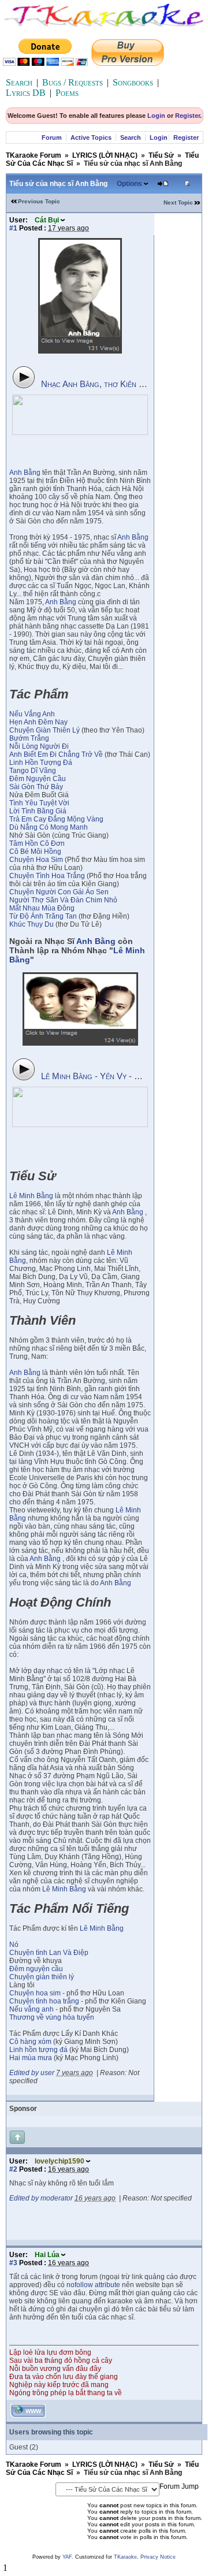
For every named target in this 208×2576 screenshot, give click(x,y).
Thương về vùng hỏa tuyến (52, 2017)
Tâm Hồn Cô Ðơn (37, 843)
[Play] (24, 377)
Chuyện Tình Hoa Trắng (47, 876)
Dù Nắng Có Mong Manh (49, 827)
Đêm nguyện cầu (36, 1969)
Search (19, 82)
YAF (67, 2557)
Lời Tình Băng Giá (38, 811)
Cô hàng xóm (30, 2042)
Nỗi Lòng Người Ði (39, 746)
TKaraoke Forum (34, 155)
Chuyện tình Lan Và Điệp (49, 1953)
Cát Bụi (47, 220)
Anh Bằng (25, 473)
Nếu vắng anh (31, 2009)
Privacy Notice (158, 2557)
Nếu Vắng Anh (32, 714)
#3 (13, 2263)
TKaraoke (125, 2557)
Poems (67, 93)
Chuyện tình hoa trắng (44, 2001)
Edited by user (32, 2073)
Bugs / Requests (73, 82)
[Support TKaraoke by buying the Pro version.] (128, 63)
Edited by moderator (41, 2198)
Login (156, 116)
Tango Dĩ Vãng (33, 771)
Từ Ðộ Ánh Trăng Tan (43, 916)
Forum (52, 137)
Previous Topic (39, 201)
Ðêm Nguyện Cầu (38, 779)
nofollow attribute (93, 2285)
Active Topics (91, 137)
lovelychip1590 (60, 2161)
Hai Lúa (47, 2255)
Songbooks (133, 82)
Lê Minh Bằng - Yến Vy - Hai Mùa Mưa (112, 1076)
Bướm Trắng (29, 738)
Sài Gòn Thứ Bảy (36, 787)
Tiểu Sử (161, 155)
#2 (13, 2169)
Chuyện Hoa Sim (36, 860)
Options (129, 184)
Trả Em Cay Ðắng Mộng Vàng (56, 819)
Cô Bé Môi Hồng (35, 852)
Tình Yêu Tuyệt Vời (39, 803)
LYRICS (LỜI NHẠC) (105, 155)
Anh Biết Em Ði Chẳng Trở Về (56, 754)
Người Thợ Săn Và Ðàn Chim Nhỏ (63, 900)
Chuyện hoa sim (36, 1993)
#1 (13, 228)
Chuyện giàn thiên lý (42, 1977)
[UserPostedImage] (80, 351)
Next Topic (178, 202)
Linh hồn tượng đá (38, 2050)
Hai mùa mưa (31, 2058)
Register (187, 116)
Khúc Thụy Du (31, 924)
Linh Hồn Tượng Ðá (41, 763)
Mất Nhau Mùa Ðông (42, 908)
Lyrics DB (26, 93)
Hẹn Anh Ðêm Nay (38, 722)
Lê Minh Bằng (31, 1196)
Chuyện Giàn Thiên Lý (44, 730)
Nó (14, 1945)
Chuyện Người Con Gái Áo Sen (59, 892)
